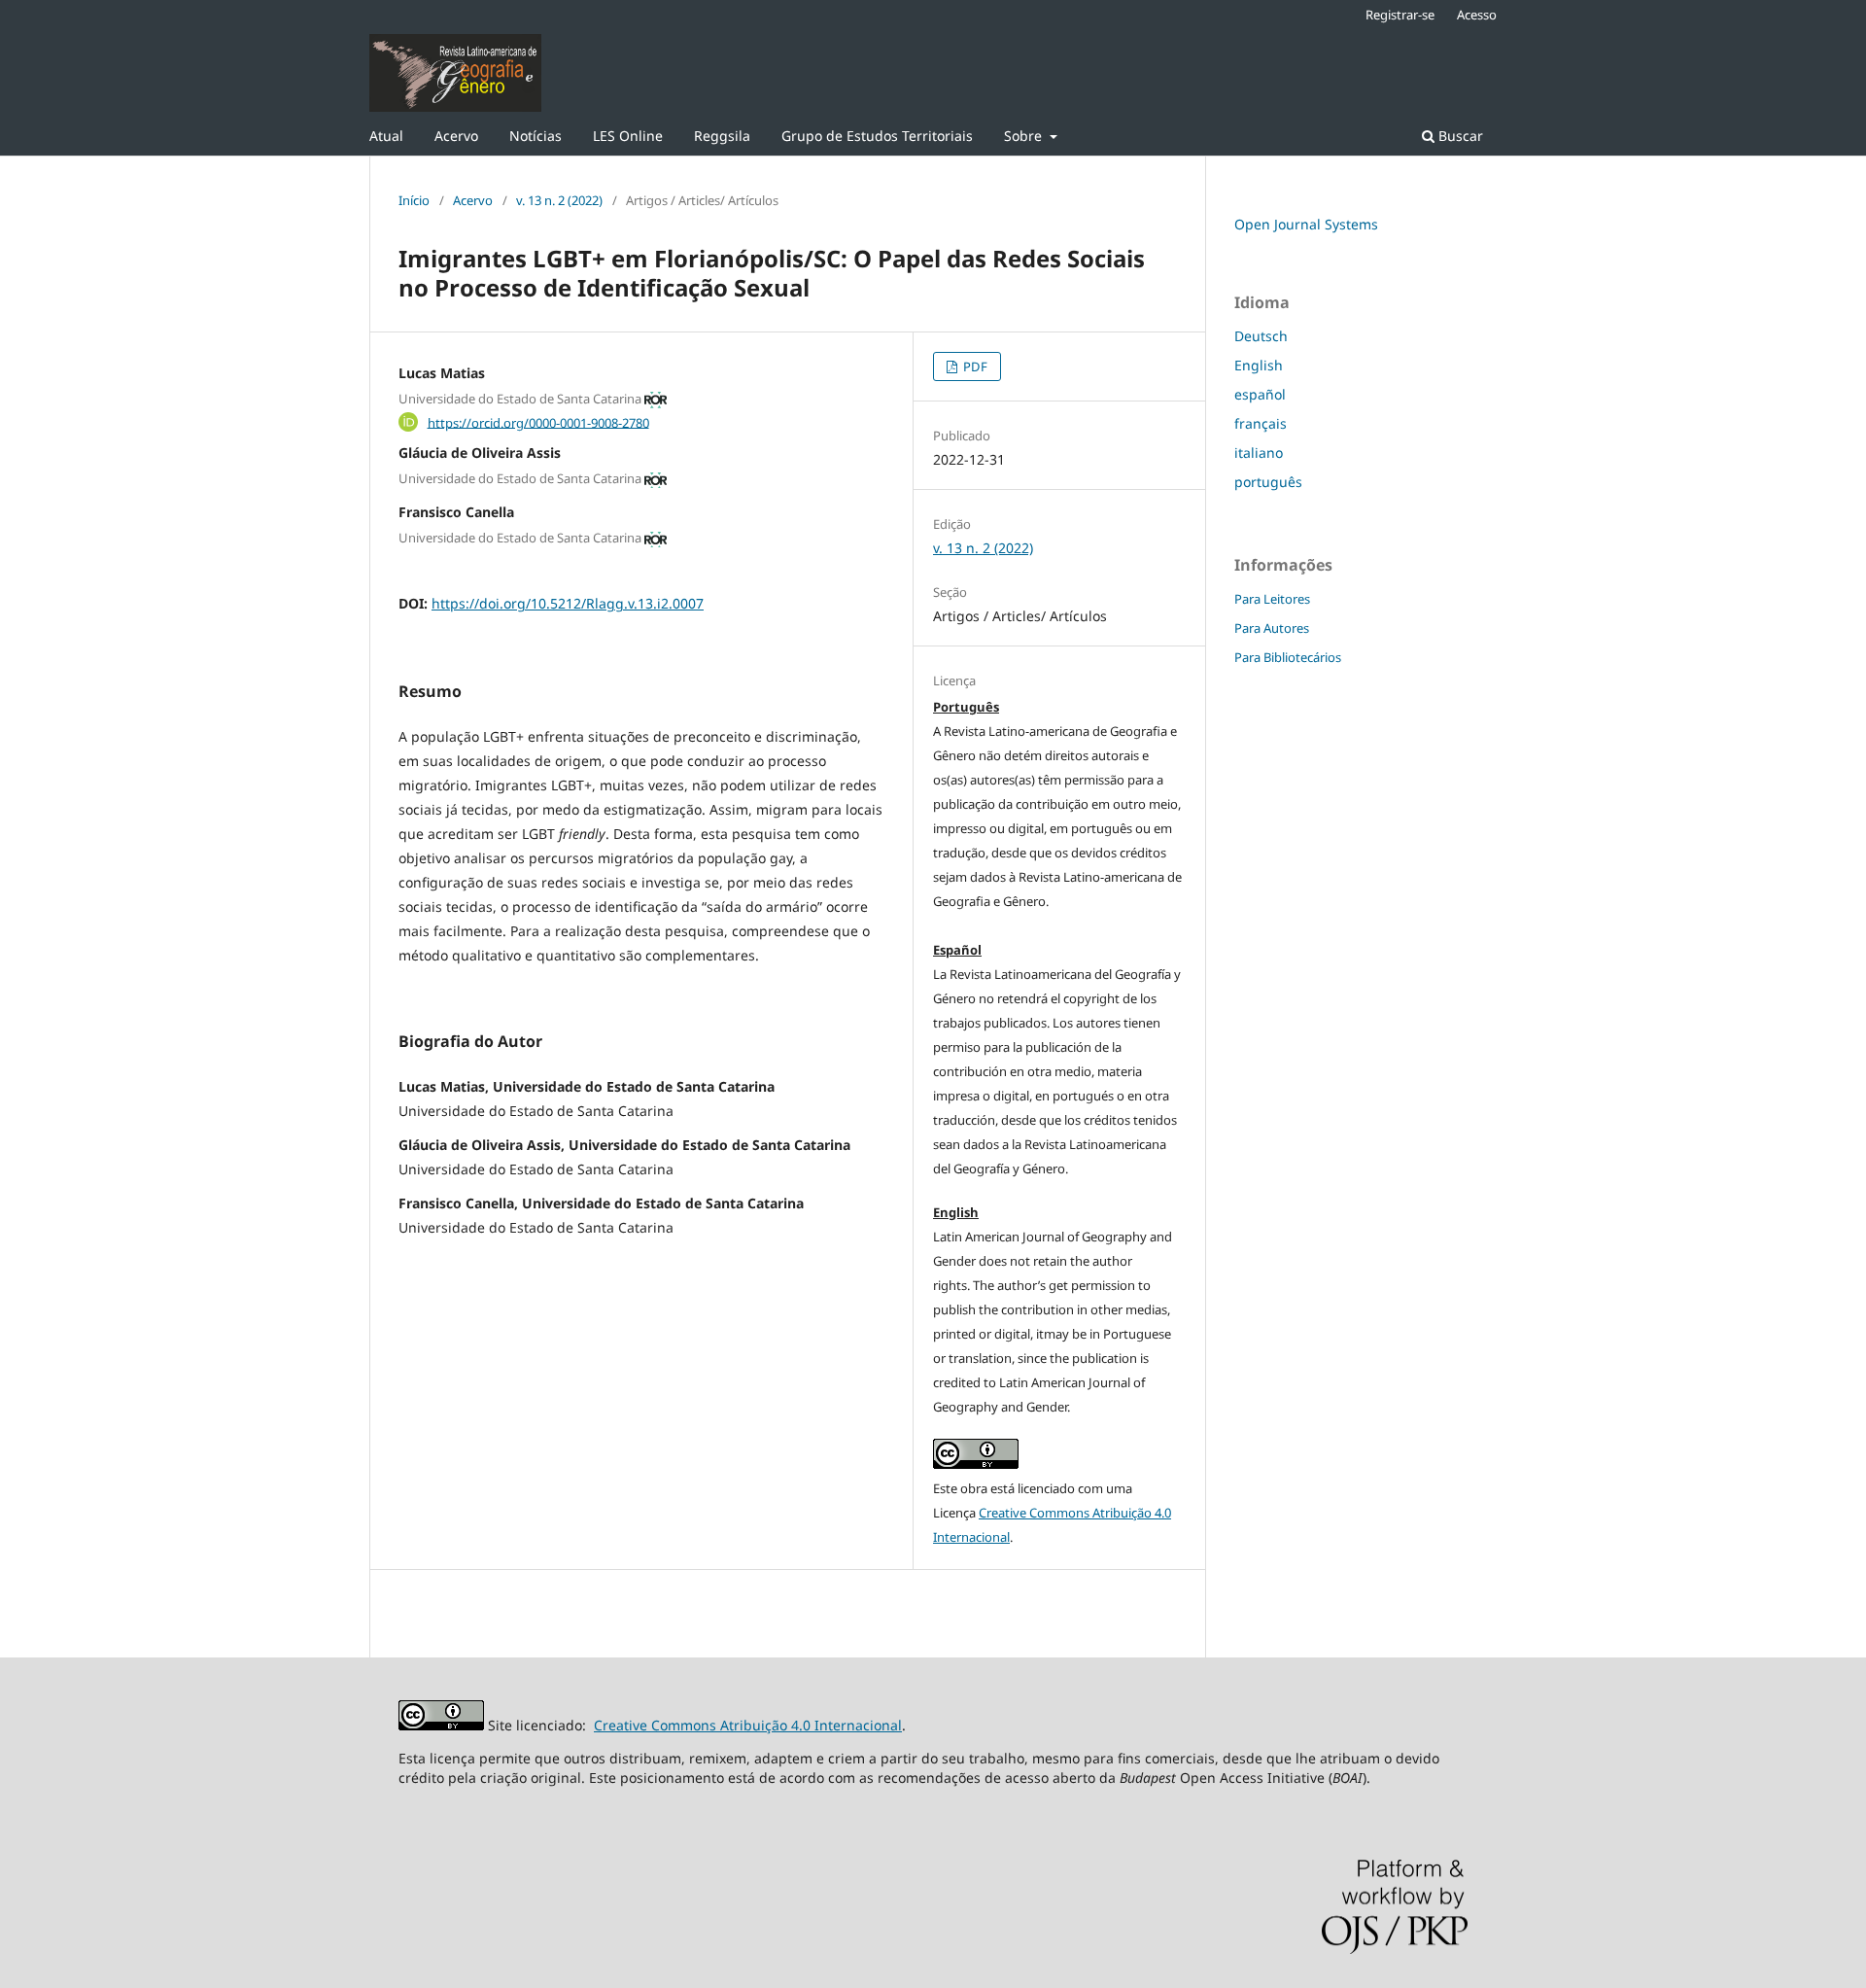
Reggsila (722, 136)
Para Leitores (1272, 599)
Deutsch (1261, 336)
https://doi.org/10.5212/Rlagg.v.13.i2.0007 (568, 603)
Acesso (1477, 15)
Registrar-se (1400, 15)
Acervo (456, 136)
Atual (386, 136)
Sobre (1025, 136)
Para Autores (1272, 628)
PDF (974, 366)
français (1261, 423)
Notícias (536, 136)
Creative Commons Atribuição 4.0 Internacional (748, 1725)
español (1260, 394)
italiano (1259, 453)
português (1268, 482)
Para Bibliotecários (1288, 657)
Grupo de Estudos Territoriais (877, 136)
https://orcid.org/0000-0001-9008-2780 (538, 422)
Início (414, 200)
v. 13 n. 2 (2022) (559, 200)
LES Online (628, 136)
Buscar (1459, 136)
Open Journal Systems (1306, 224)
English (1259, 365)
